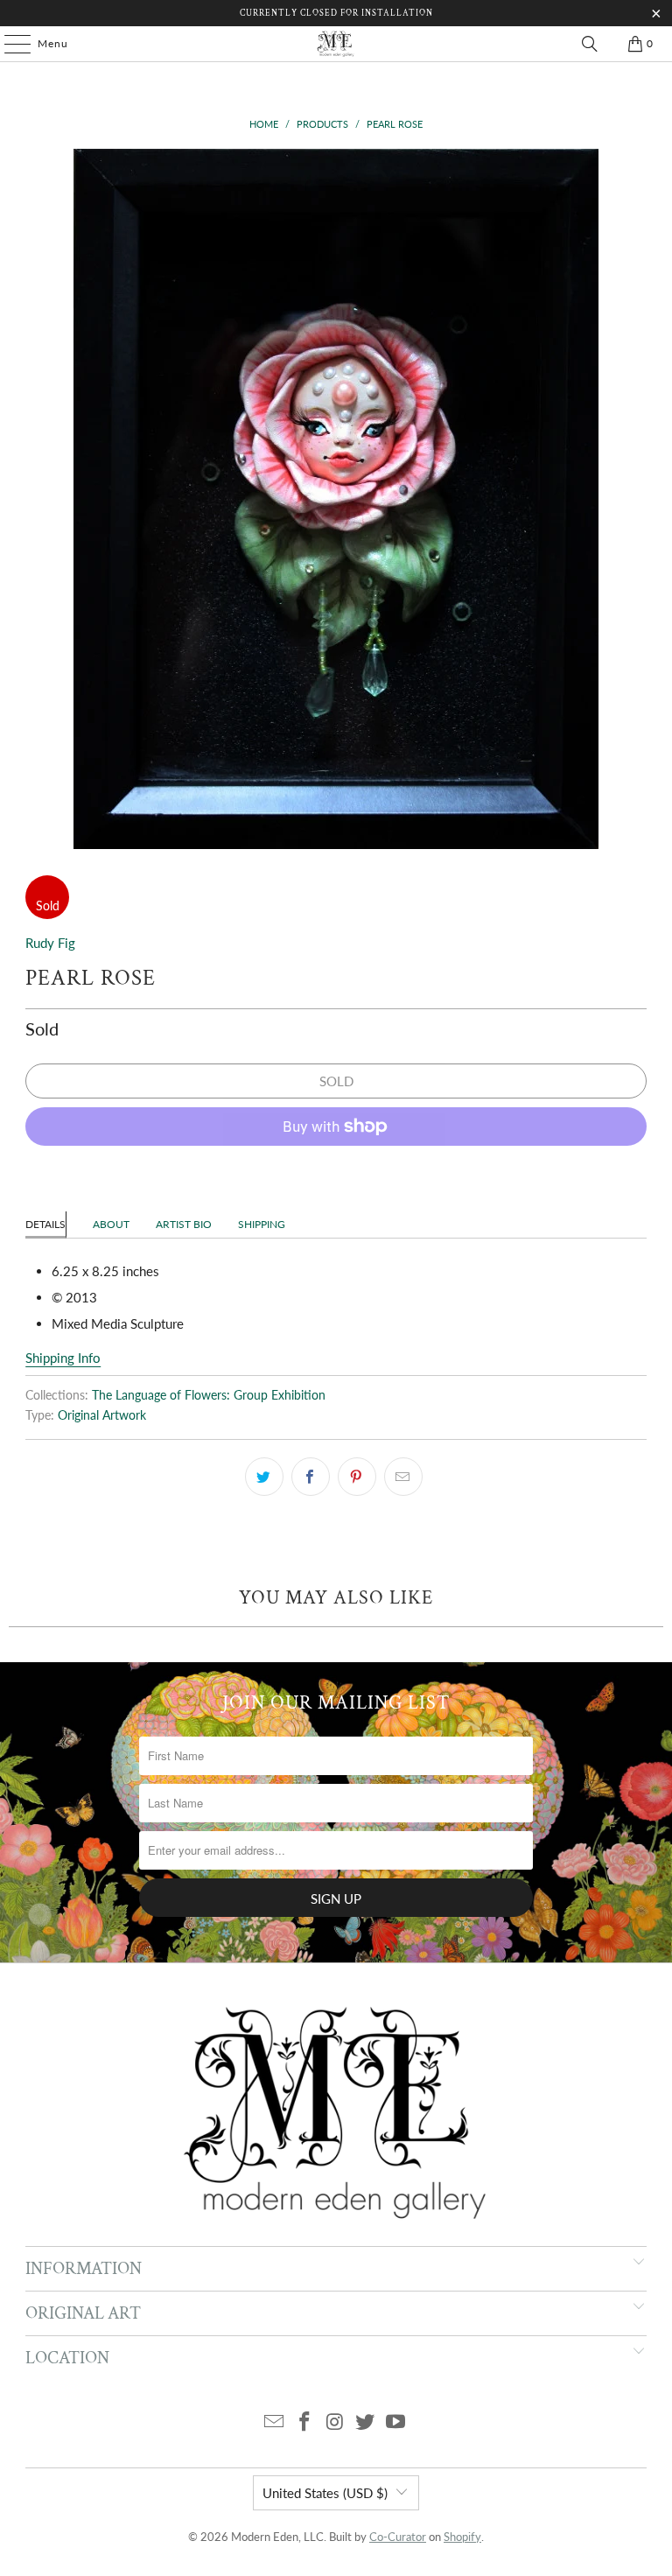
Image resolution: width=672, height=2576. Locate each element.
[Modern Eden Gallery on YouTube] (396, 2422)
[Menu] (9, 44)
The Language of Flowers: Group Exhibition (209, 1395)
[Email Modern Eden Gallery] (275, 2422)
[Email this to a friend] (403, 1477)
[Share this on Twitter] (264, 1477)
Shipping (262, 1224)
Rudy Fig (50, 943)
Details (45, 1224)
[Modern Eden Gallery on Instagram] (335, 2422)
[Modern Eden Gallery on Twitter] (366, 2422)
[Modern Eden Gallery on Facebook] (304, 2422)
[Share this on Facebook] (311, 1477)
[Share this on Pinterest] (357, 1477)
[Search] (590, 44)
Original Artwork (102, 1415)
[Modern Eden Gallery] (336, 44)
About (111, 1224)
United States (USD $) (325, 2493)
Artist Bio (184, 1224)
